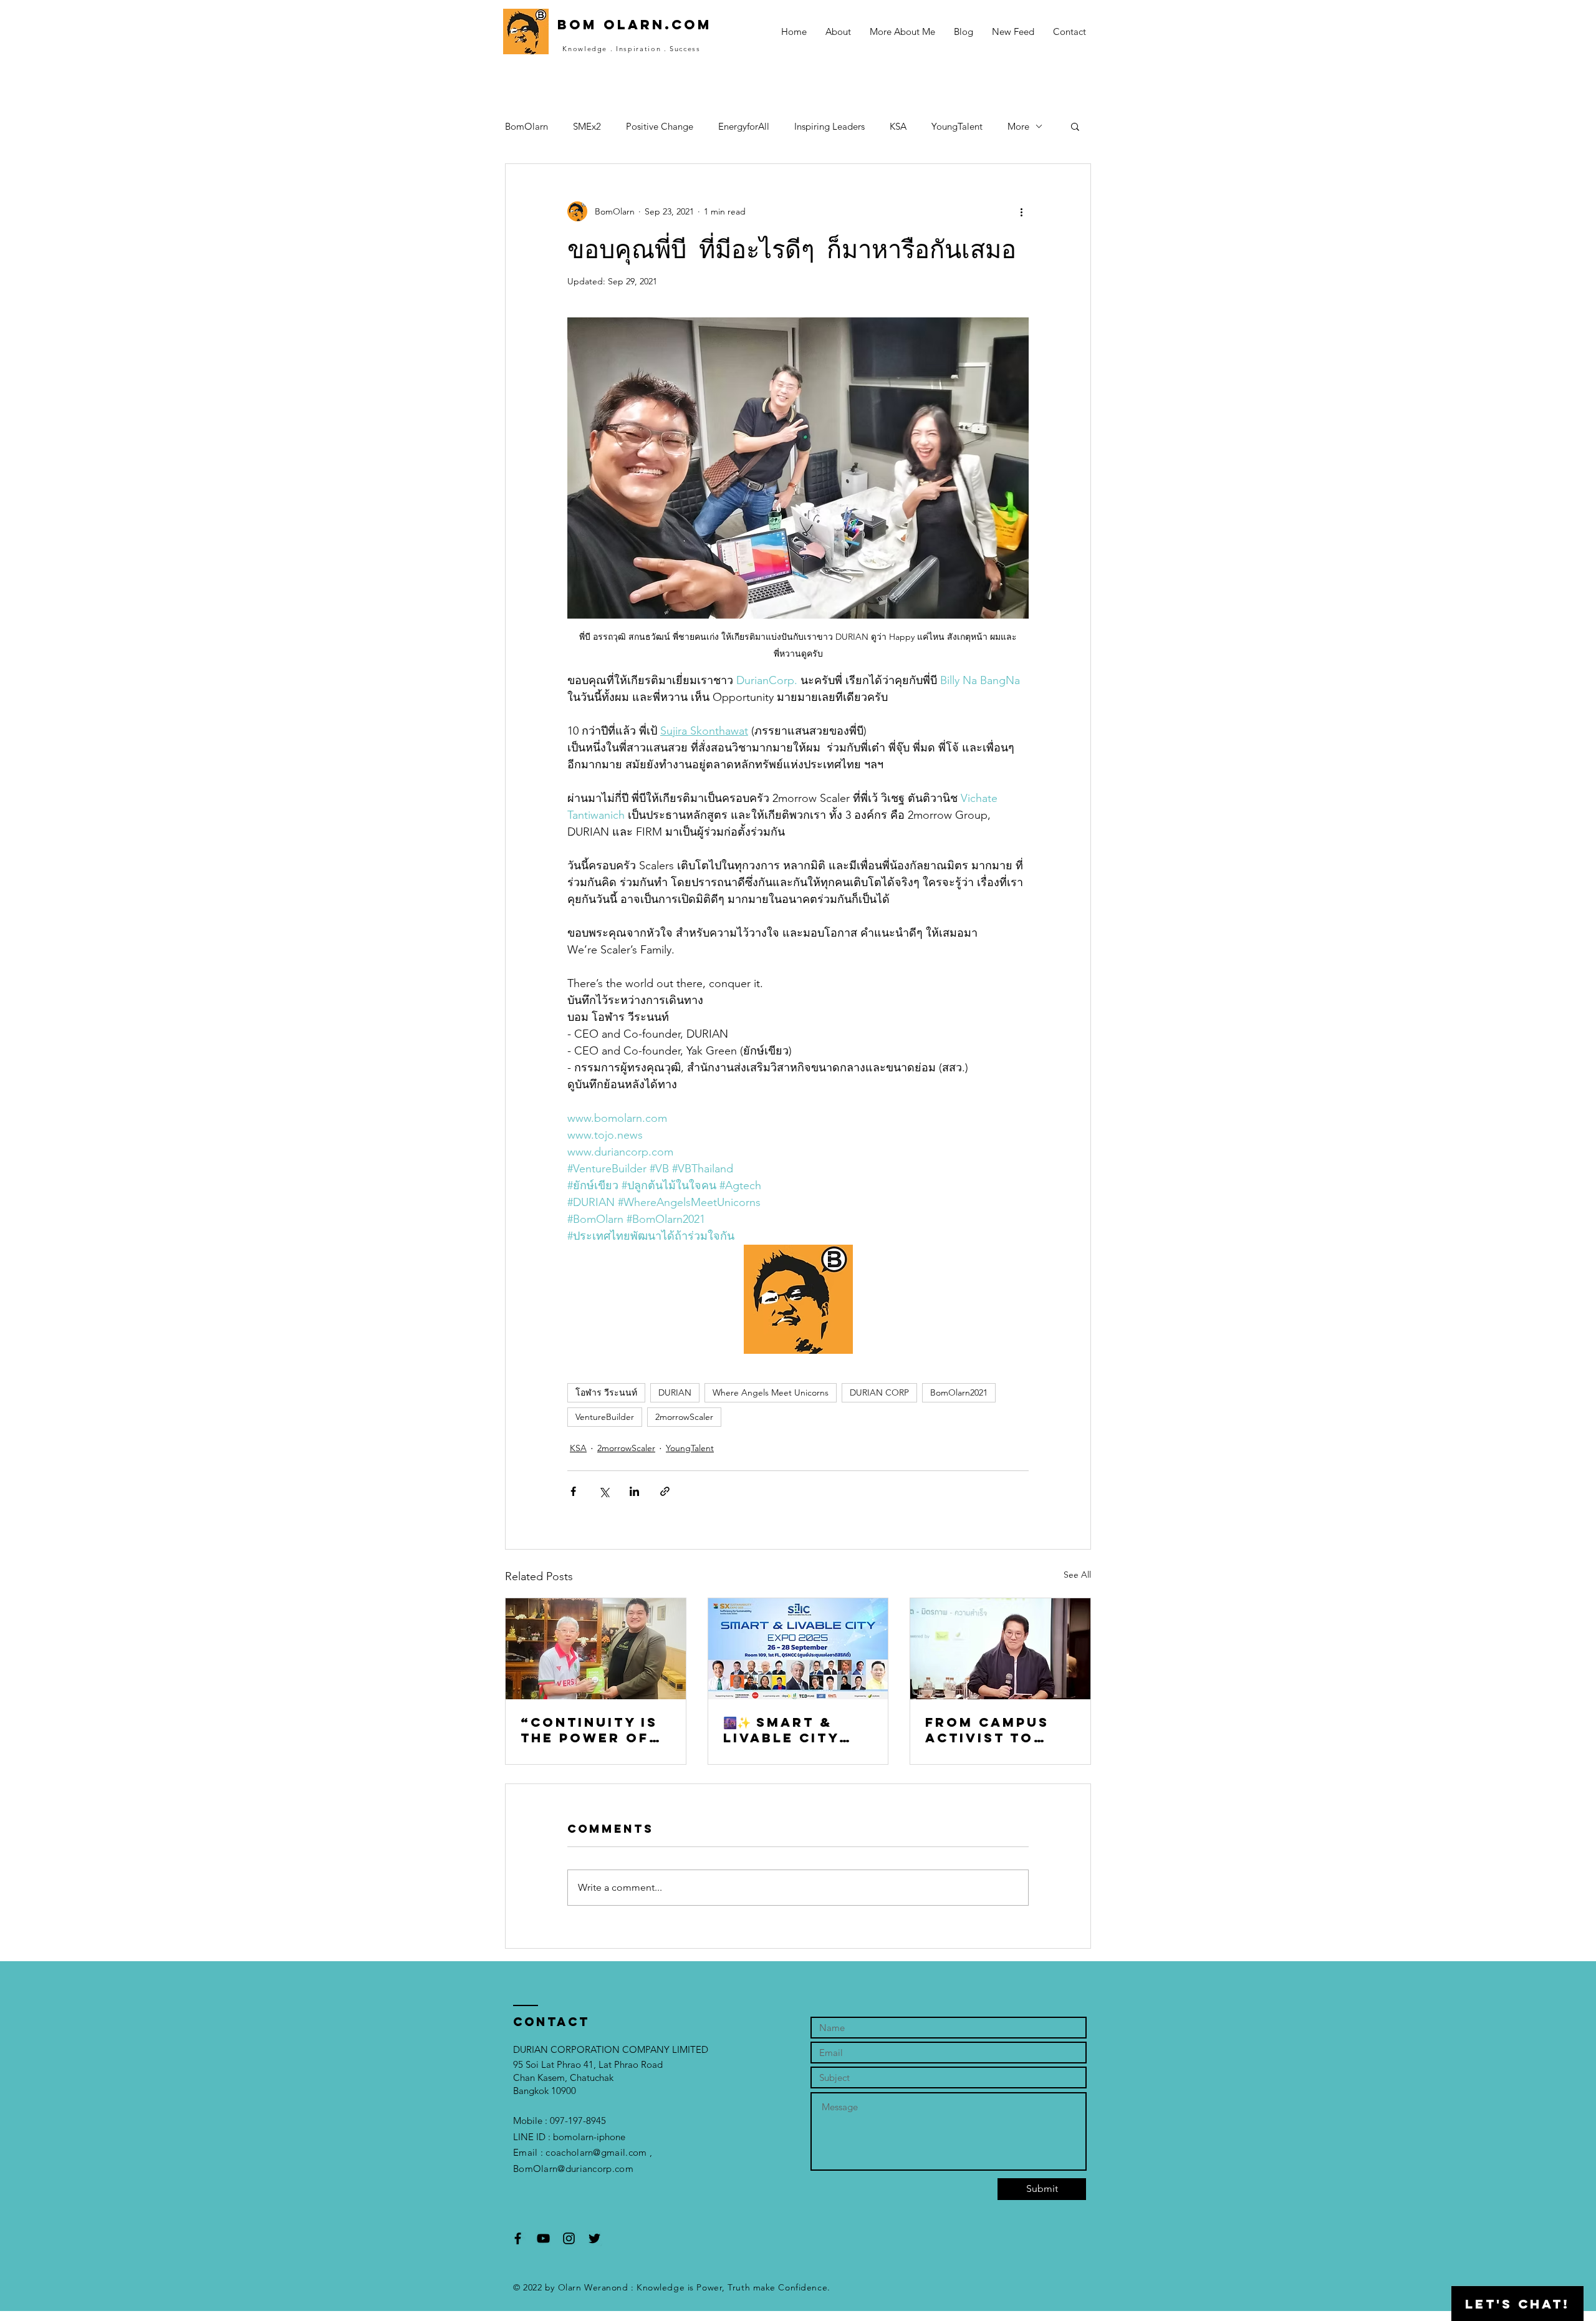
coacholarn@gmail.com (596, 2152)
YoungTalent (957, 126)
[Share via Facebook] (573, 1491)
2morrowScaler (684, 1417)
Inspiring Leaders (829, 126)
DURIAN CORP (879, 1392)
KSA (898, 126)
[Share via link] (665, 1491)
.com (623, 2169)
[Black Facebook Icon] (518, 2238)
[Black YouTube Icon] (543, 2238)
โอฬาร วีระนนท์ (606, 1392)
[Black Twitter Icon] (594, 2238)
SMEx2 (587, 126)
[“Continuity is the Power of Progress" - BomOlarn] (596, 1649)
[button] (1075, 126)
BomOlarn (526, 126)
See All (1077, 1575)
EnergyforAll (744, 126)
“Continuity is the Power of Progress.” (589, 1730)
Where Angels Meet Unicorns (771, 1392)
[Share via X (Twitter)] (604, 1491)
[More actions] (1021, 211)
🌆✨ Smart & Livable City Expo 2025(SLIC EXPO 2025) (793, 1730)
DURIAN (675, 1392)
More (1018, 126)
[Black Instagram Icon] (569, 2238)
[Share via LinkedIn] (634, 1491)
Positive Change (660, 126)
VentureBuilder (605, 1417)
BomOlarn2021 (959, 1392)
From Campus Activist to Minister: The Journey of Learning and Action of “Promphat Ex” (995, 1730)
